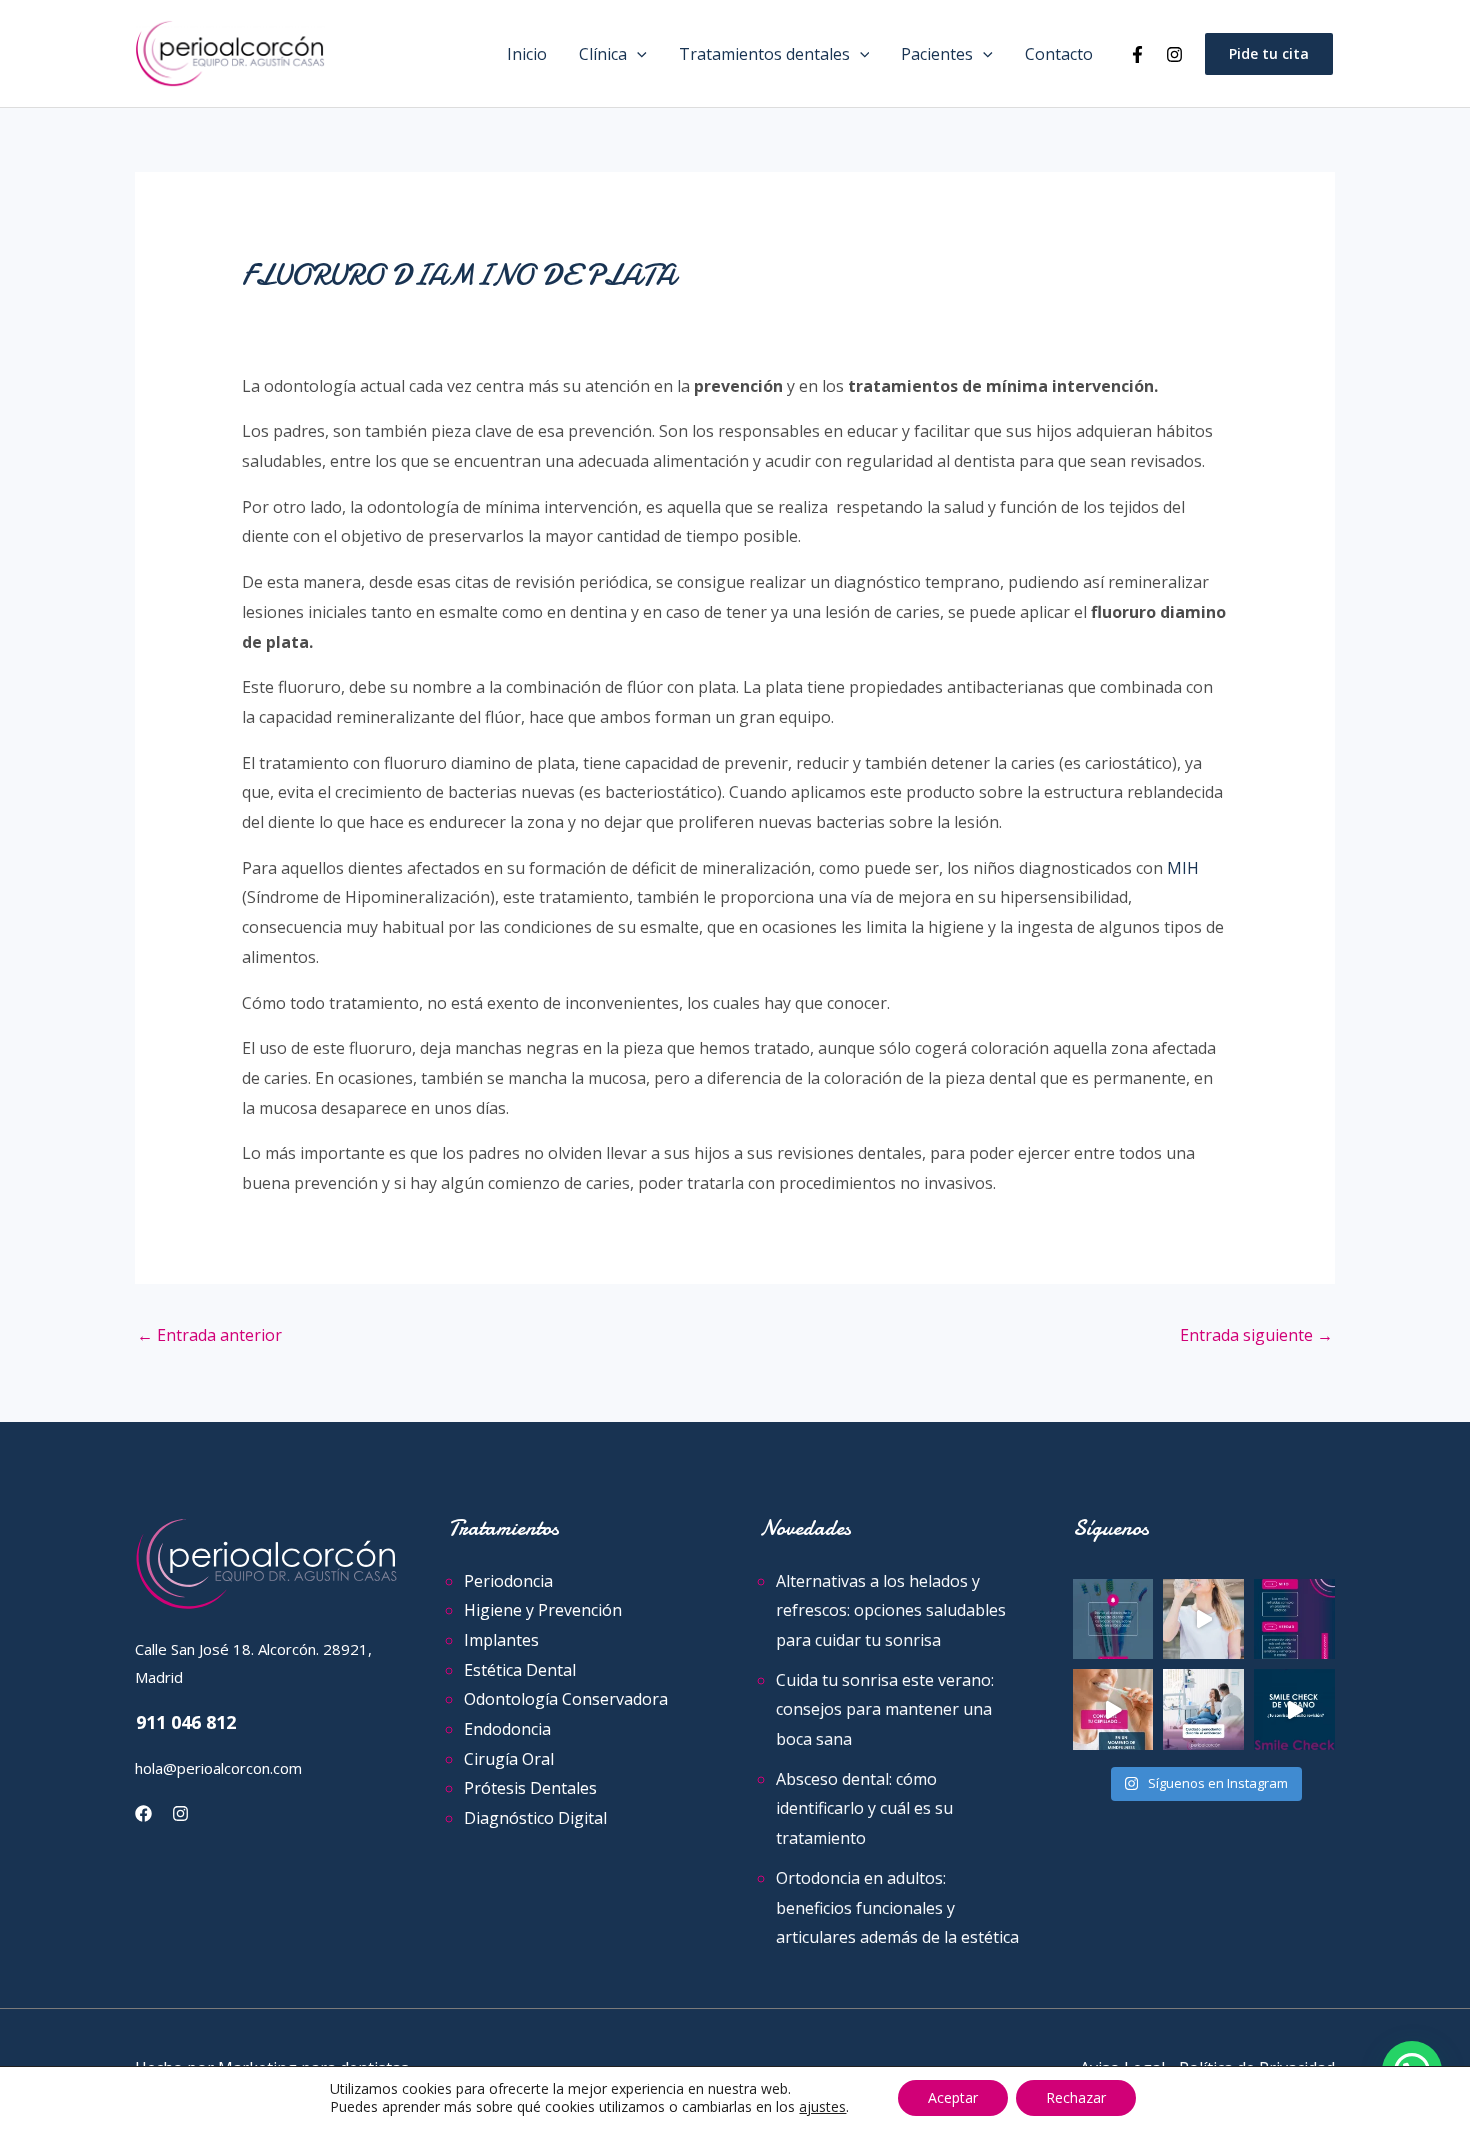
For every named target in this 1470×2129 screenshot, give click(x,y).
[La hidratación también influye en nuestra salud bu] (1203, 1619)
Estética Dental (520, 1670)
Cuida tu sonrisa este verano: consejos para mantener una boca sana (885, 1709)
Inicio (527, 54)
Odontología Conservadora (566, 1699)
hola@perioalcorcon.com (218, 1768)
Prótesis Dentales (530, 1788)
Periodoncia (508, 1581)
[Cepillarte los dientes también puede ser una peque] (1113, 1709)
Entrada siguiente (1256, 1335)
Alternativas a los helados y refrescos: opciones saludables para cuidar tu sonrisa (891, 1610)
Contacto (1059, 54)
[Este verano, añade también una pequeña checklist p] (1294, 1709)
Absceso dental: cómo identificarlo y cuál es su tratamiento (864, 1808)
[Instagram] (1174, 54)
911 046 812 (186, 1722)
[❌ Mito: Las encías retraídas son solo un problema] (1294, 1619)
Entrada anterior (209, 1335)
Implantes (501, 1640)
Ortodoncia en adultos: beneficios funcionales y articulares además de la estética (897, 1907)
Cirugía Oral (509, 1759)
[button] (637, 54)
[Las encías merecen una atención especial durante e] (1203, 1709)
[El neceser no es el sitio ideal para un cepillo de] (1113, 1619)
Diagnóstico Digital (535, 1818)
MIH (1183, 868)
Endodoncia (507, 1729)
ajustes (822, 2107)
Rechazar (1076, 2097)
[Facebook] (1137, 54)
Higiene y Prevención (543, 1610)
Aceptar (953, 2097)
